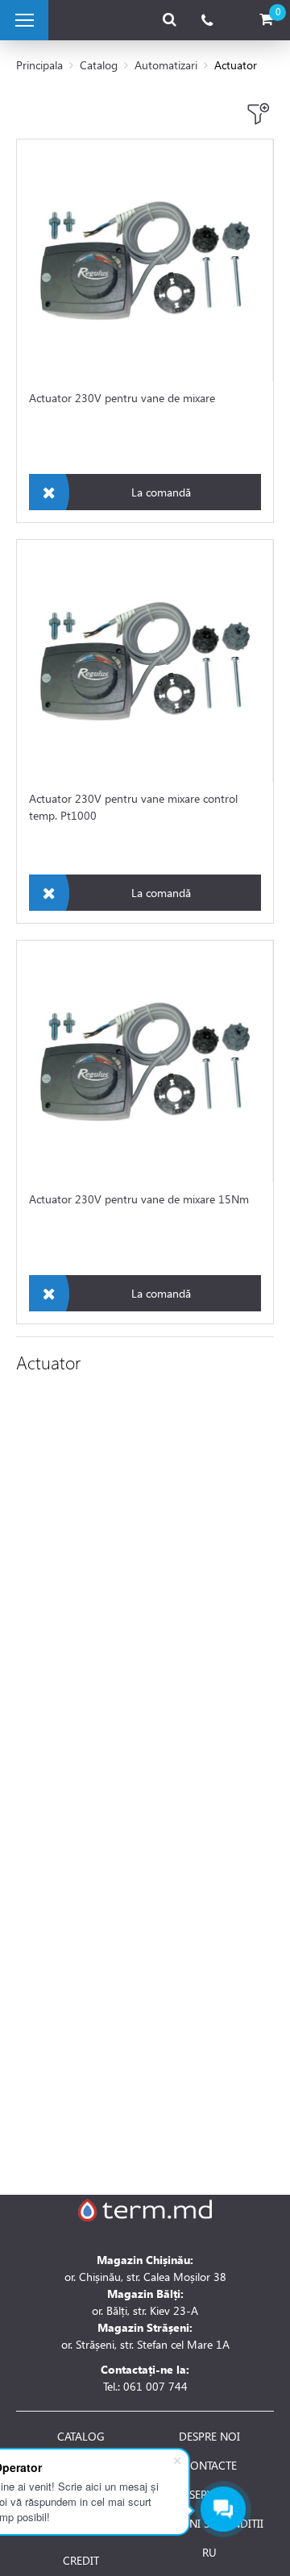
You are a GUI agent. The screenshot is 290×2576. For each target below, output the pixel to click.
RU (209, 2553)
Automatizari (166, 65)
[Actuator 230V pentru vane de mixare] (145, 260)
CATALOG (81, 2437)
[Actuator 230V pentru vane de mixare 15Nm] (145, 1062)
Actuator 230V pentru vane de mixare (122, 398)
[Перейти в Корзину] (266, 20)
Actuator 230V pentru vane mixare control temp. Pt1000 (133, 807)
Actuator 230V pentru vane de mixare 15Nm (139, 1199)
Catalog (99, 65)
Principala (39, 65)
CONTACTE (210, 2466)
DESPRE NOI (209, 2437)
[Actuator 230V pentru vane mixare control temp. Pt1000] (145, 661)
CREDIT (81, 2561)
